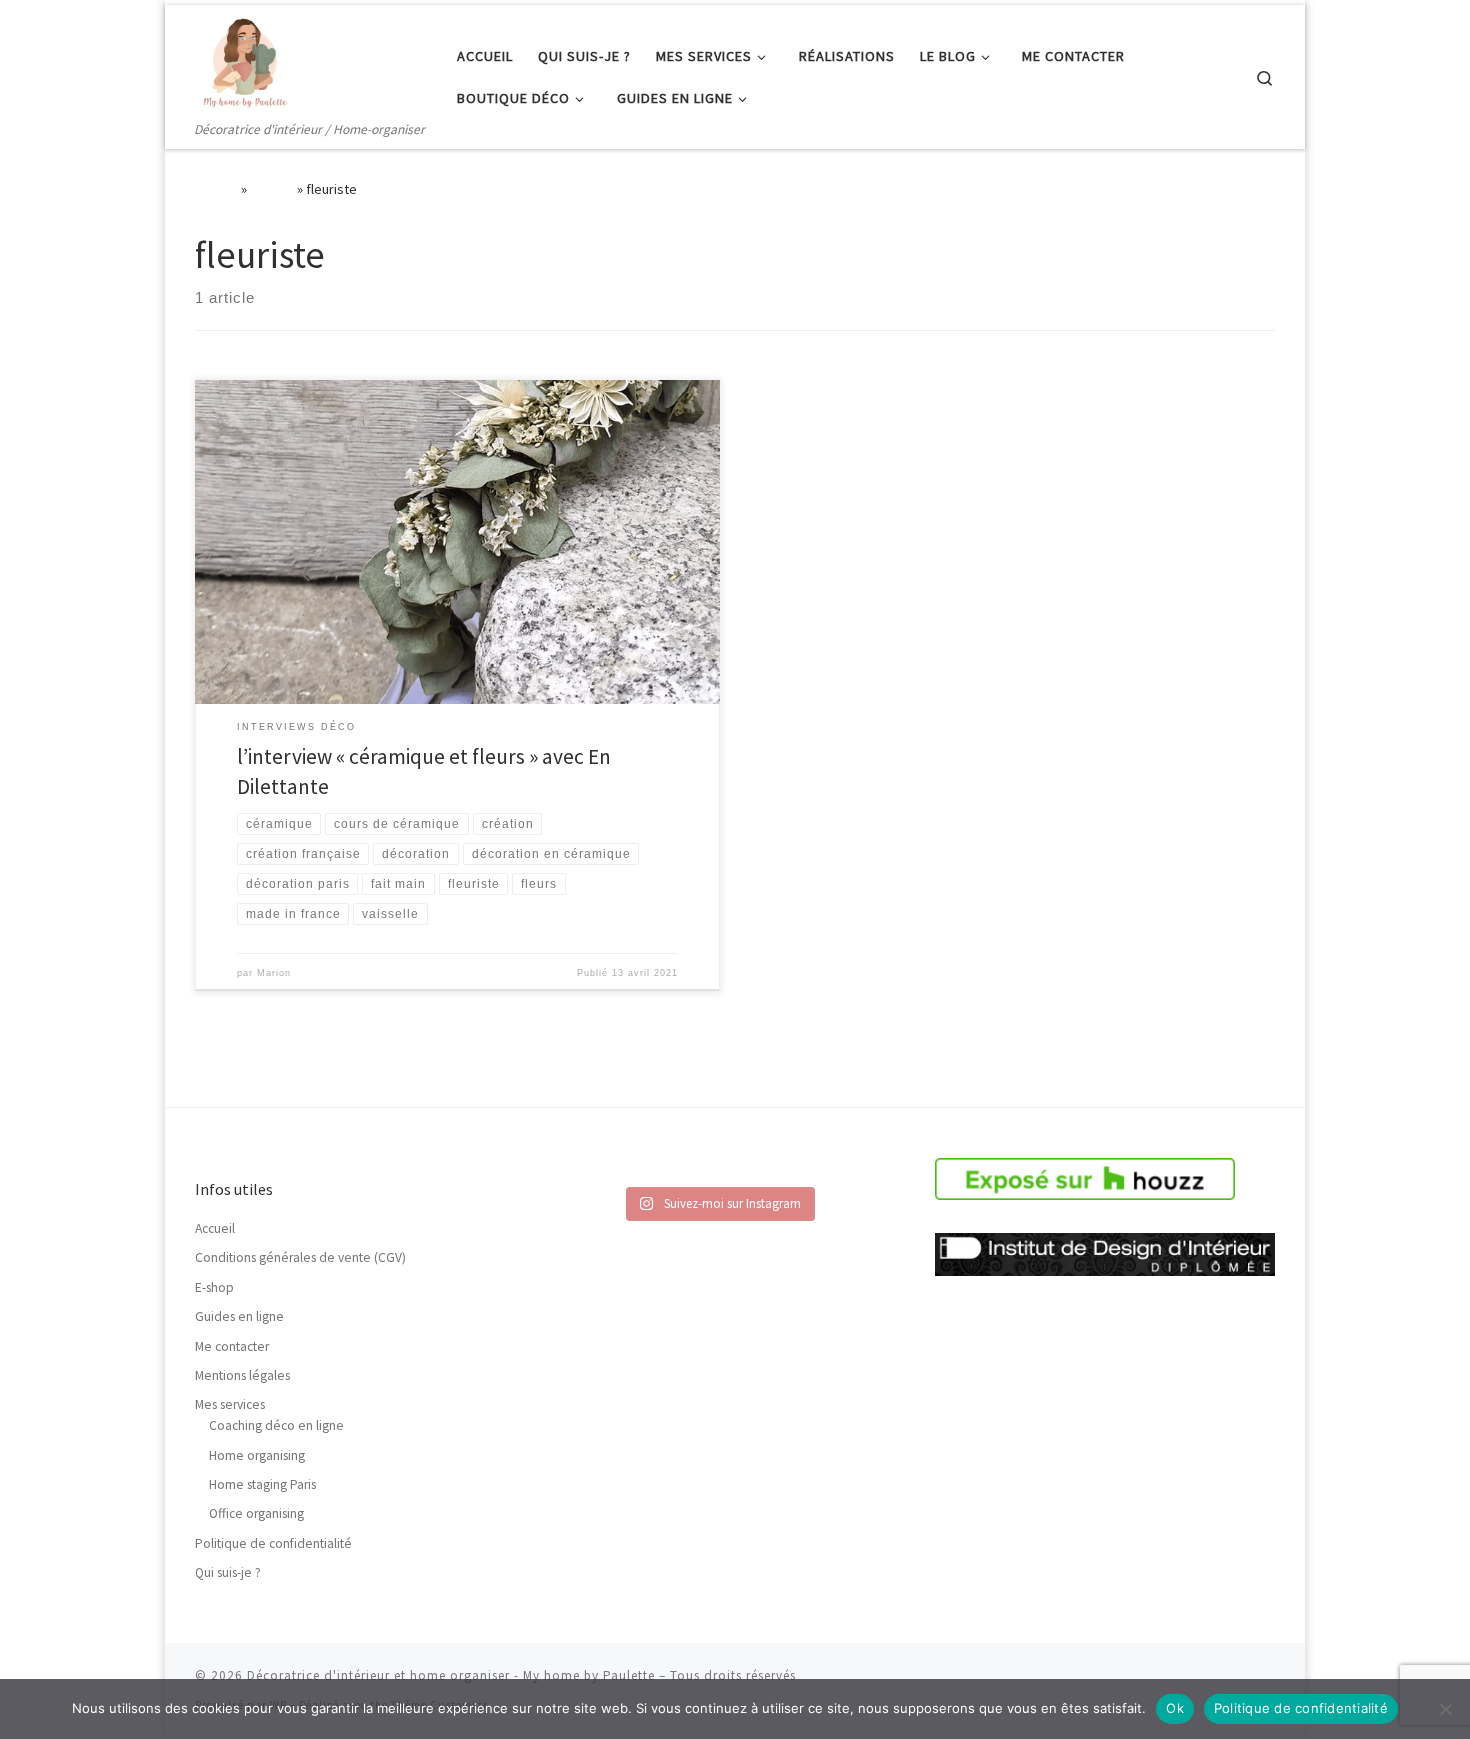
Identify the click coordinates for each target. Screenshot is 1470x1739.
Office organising (256, 1513)
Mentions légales (242, 1375)
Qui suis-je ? (228, 1572)
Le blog (272, 189)
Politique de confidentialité (273, 1543)
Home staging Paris (262, 1484)
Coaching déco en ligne (276, 1425)
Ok (1175, 1708)
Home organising (257, 1455)
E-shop (214, 1287)
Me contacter (232, 1346)
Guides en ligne (239, 1316)
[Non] (1445, 1709)
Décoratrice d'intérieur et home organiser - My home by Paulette (451, 1675)
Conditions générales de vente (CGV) (300, 1257)
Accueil (216, 189)
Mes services (230, 1404)
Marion (274, 973)
